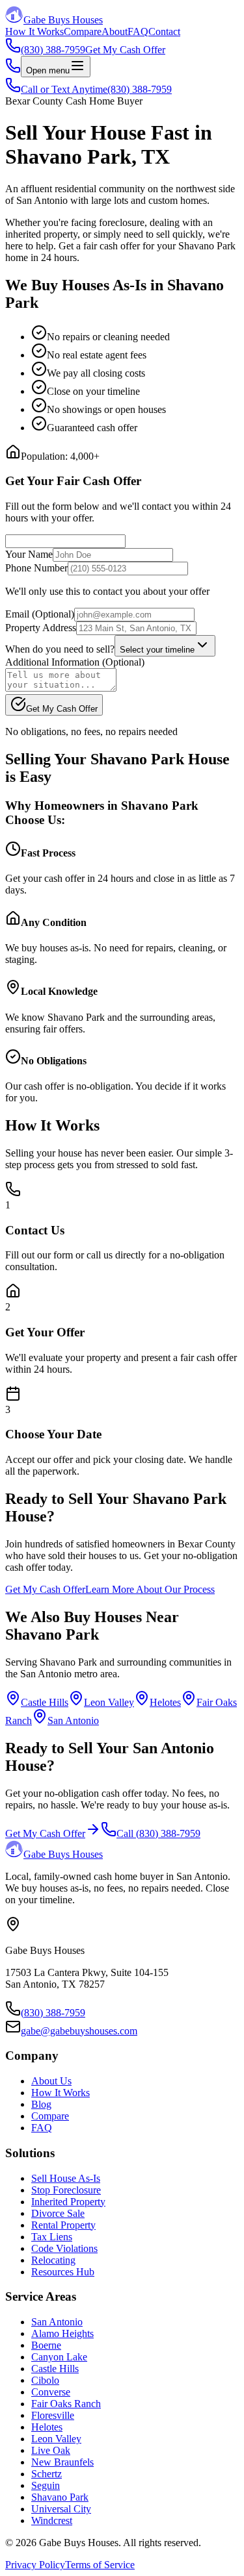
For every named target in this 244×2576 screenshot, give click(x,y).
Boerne (46, 2345)
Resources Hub (63, 2272)
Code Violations (64, 2248)
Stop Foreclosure (66, 2190)
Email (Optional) (40, 614)
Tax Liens (52, 2237)
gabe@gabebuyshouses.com (79, 2031)
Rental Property (63, 2225)
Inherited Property (68, 2202)
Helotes (165, 1702)
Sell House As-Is (66, 2178)
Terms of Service (100, 2565)
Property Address (41, 628)
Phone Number (36, 568)
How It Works (34, 31)
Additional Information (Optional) (75, 662)
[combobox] (165, 646)
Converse (51, 2392)
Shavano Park (60, 2497)
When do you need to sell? (60, 649)
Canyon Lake (59, 2357)
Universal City (61, 2509)
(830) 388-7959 (53, 2013)
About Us (51, 2081)
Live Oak (51, 2450)
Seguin (46, 2485)
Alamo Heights (62, 2333)
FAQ (138, 31)
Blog (41, 2104)
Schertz (47, 2474)
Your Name (29, 554)
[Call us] (13, 70)
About (115, 31)
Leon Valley (109, 1702)
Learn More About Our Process (150, 1589)
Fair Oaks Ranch (66, 2404)
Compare (83, 31)
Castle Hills (45, 1702)
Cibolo (45, 2380)
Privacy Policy (35, 2565)
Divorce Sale (58, 2213)
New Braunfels (62, 2462)
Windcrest (52, 2520)
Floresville (53, 2415)
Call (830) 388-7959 (158, 1833)
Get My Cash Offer (125, 50)
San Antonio (73, 1720)
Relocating (53, 2260)
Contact (164, 31)
